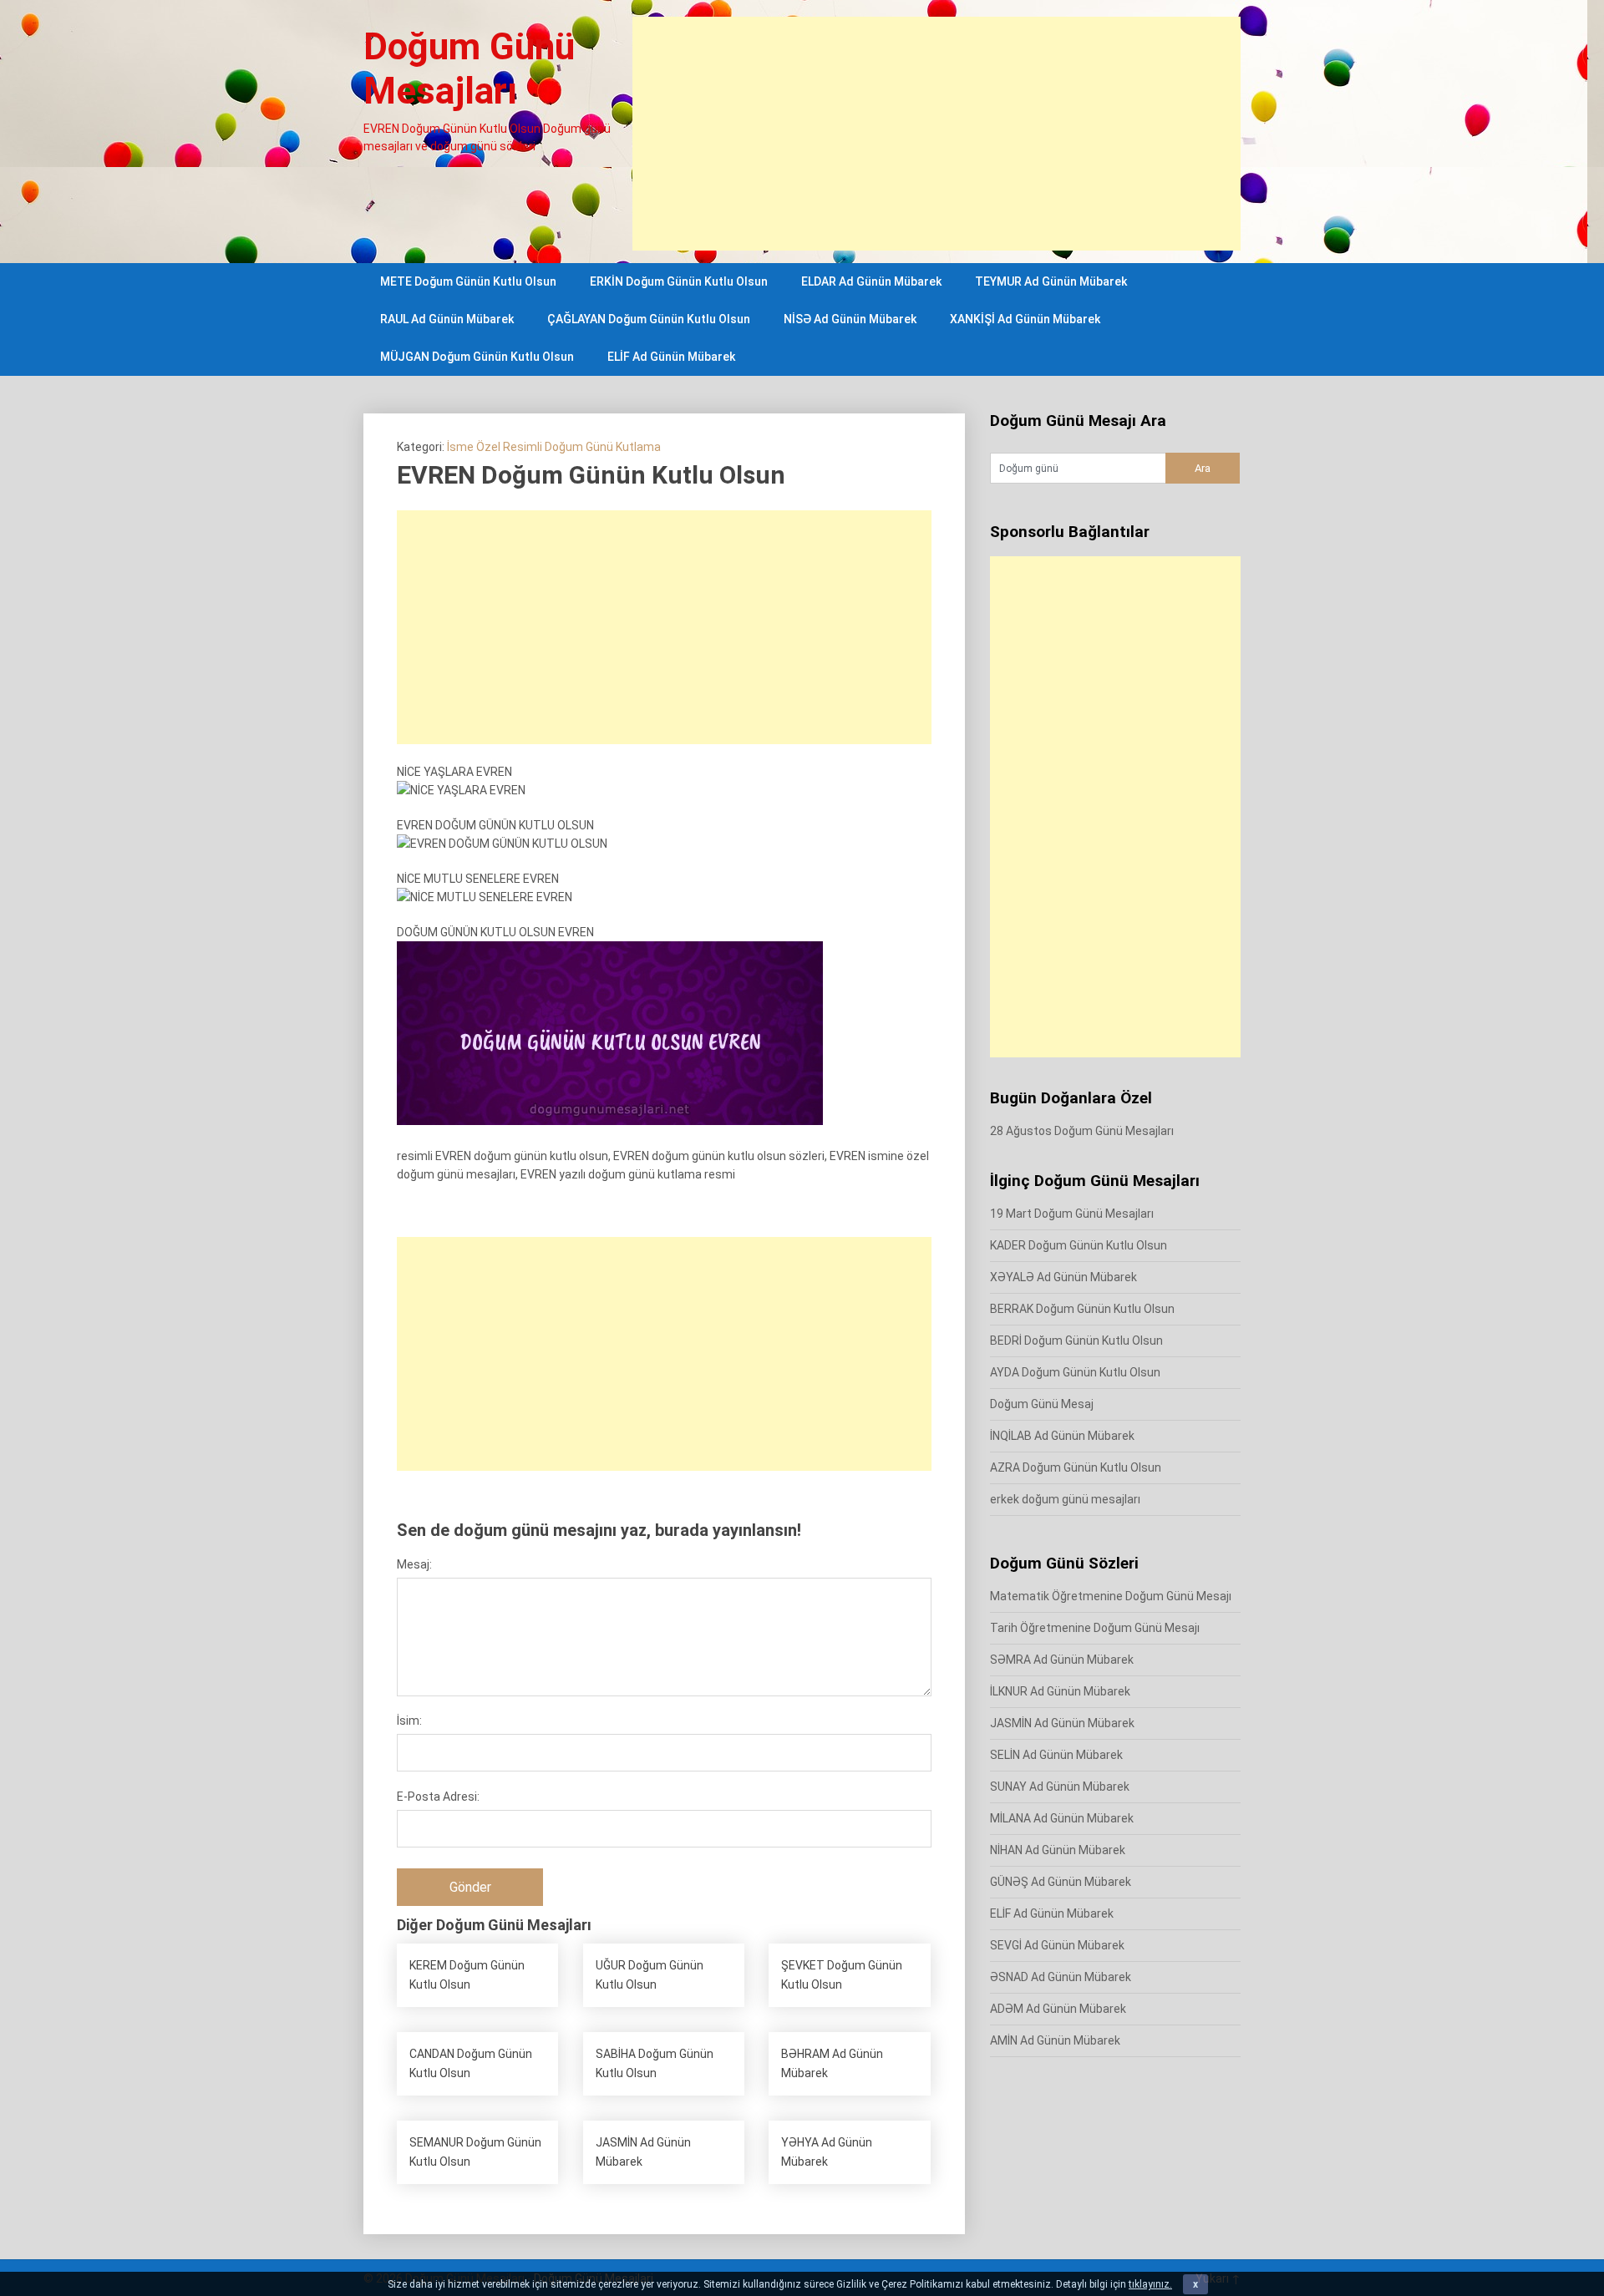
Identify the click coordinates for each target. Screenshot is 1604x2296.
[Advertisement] (937, 134)
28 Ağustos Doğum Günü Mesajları (1082, 1131)
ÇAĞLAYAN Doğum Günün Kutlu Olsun (649, 319)
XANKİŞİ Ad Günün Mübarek (1025, 319)
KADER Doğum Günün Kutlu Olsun (1079, 1245)
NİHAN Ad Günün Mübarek (1058, 1850)
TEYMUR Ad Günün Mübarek (1051, 281)
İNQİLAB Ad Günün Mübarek (1062, 1436)
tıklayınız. (1150, 2284)
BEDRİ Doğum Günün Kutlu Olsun (1076, 1341)
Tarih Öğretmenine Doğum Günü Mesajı (1095, 1628)
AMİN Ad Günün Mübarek (1055, 2040)
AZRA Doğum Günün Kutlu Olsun (1076, 1467)
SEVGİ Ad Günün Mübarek (1057, 1945)
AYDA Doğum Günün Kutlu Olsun (1075, 1372)
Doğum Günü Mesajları (469, 69)
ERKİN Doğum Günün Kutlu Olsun (679, 281)
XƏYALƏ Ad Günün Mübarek (1063, 1277)
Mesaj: (414, 1564)
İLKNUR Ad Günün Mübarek (1060, 1691)
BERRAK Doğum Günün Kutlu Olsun (1082, 1309)
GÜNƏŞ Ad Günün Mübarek (1061, 1882)
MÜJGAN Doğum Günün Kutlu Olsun (477, 357)
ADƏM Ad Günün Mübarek (1058, 2009)
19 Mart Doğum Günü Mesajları (1072, 1214)
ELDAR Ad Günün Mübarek (871, 281)
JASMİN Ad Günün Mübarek (1062, 1723)
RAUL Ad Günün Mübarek (447, 319)
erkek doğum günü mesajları (1065, 1499)
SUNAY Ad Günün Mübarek (1060, 1787)
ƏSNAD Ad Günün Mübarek (1061, 1977)
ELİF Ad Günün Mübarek (671, 357)
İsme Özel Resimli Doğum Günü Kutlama (554, 447)
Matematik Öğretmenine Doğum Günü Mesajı (1111, 1596)
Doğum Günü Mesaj (1042, 1404)
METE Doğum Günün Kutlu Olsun (468, 281)
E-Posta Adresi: (438, 1797)
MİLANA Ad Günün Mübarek (1062, 1818)
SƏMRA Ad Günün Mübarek (1062, 1660)
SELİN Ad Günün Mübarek (1056, 1755)
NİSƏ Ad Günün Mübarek (850, 319)
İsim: (409, 1721)
